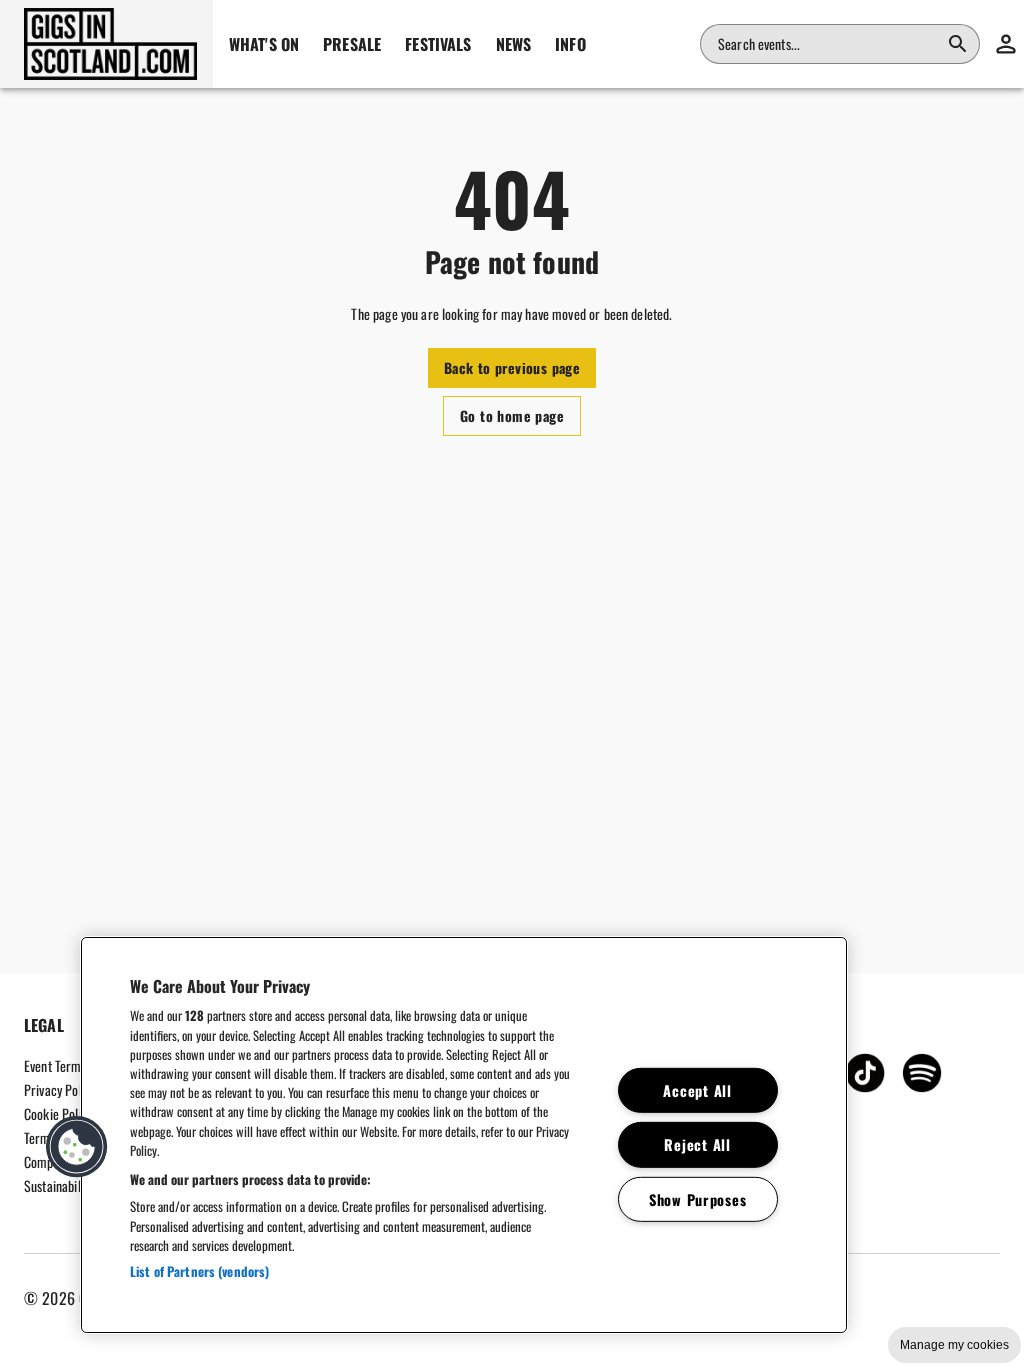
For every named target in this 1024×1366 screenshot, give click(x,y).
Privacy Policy (60, 1089)
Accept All (697, 1090)
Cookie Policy (58, 1113)
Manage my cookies (954, 1345)
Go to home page (512, 415)
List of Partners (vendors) (199, 1271)
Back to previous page (512, 367)
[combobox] (828, 44)
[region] (464, 1135)
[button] (106, 44)
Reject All (697, 1144)
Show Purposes (697, 1199)
